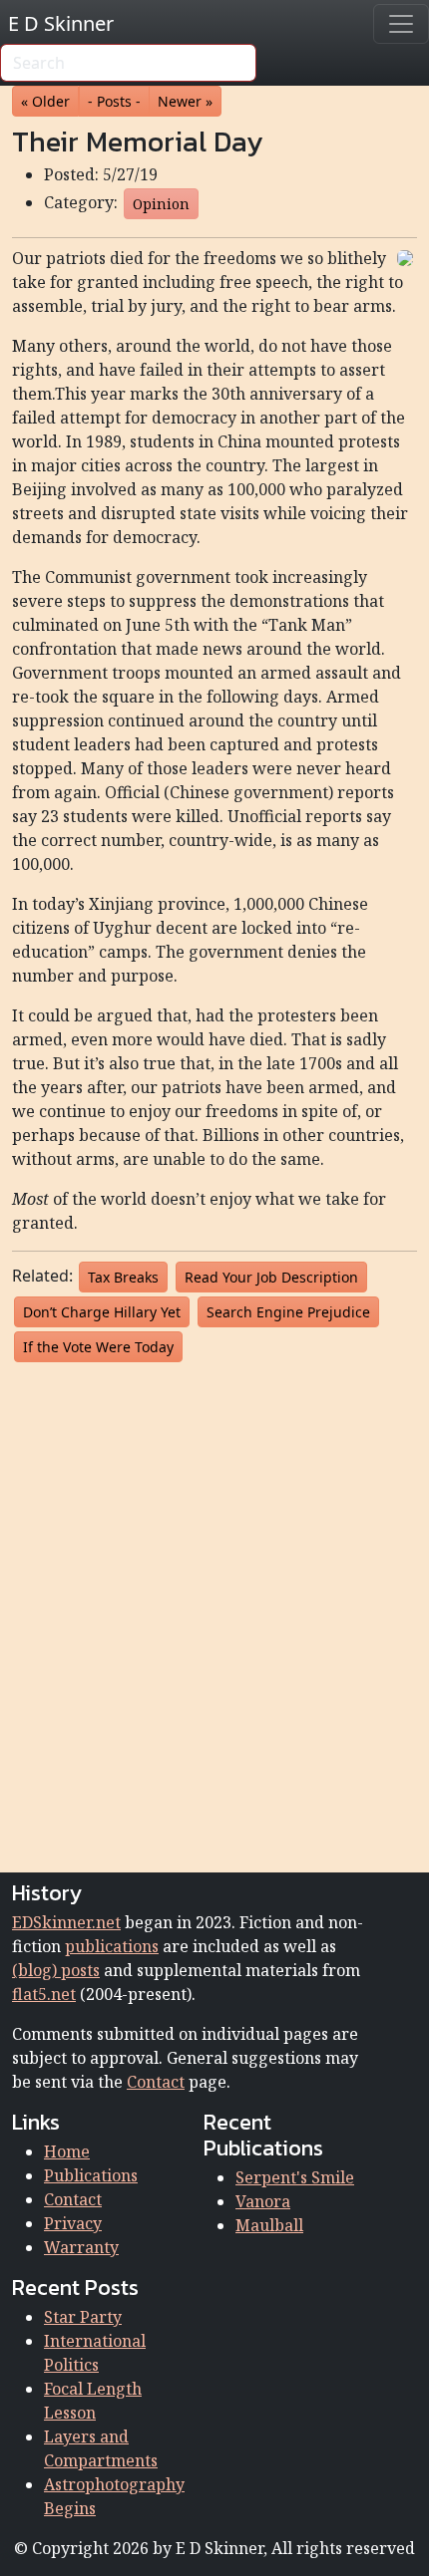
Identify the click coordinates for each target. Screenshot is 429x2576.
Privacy (73, 2223)
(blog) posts (56, 1970)
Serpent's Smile (295, 2177)
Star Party (83, 2317)
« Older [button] (45, 101)
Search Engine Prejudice (288, 1312)
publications (112, 1946)
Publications (91, 2175)
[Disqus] (214, 1613)
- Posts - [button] (114, 101)
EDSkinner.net (66, 1922)
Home (67, 2151)
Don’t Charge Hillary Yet (102, 1312)
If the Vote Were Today (98, 1347)
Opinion (161, 204)
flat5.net (44, 1994)
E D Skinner (61, 23)
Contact (156, 2082)
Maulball (269, 2225)
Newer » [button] (185, 101)
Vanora (263, 2201)
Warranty (81, 2247)
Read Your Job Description (271, 1277)
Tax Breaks (123, 1277)
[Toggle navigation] (401, 24)
